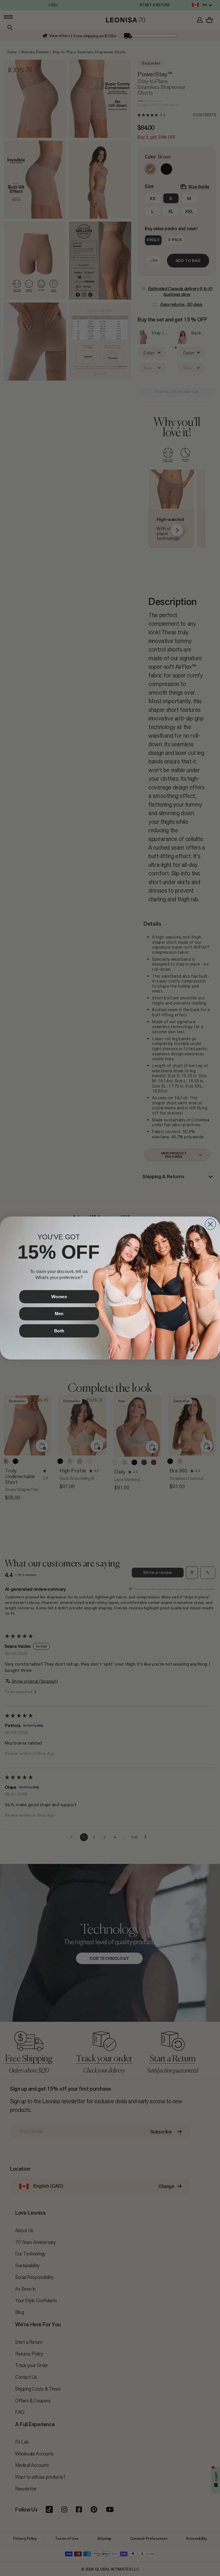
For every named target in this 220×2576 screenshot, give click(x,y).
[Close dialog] (210, 1224)
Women (59, 1296)
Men (59, 1314)
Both (59, 1331)
